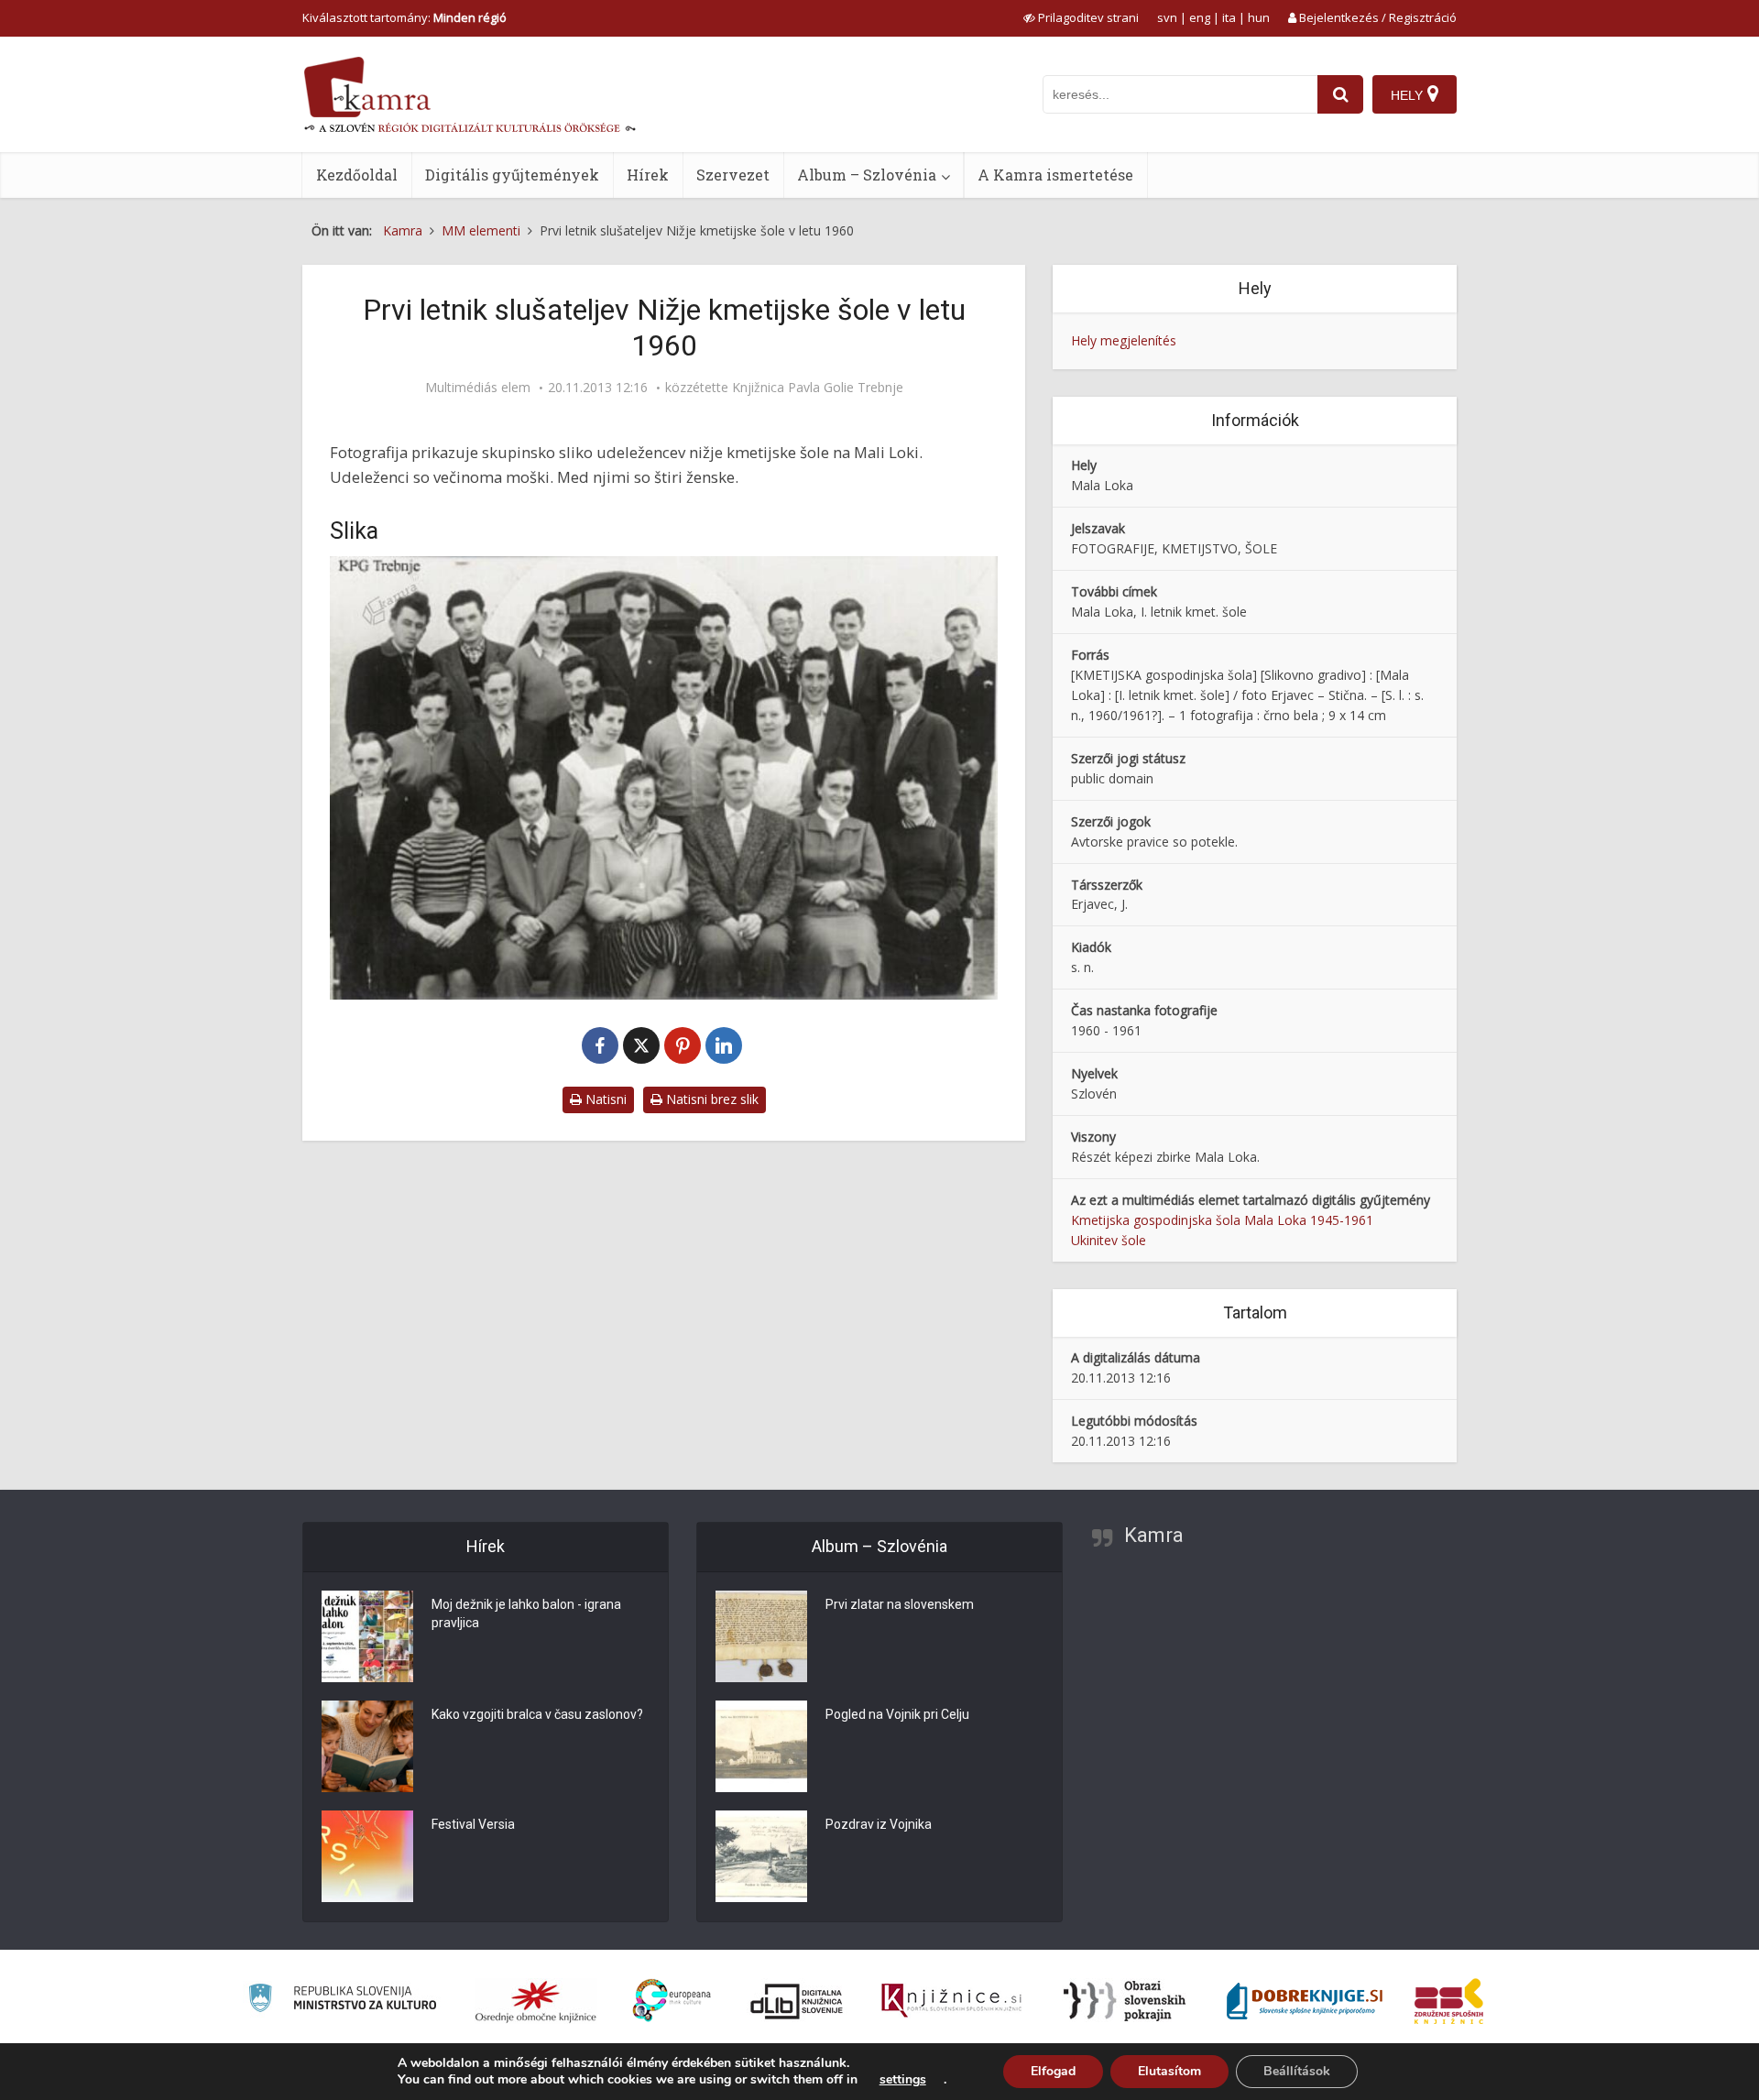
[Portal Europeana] (672, 2001)
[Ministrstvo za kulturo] (342, 2001)
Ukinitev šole (1109, 1240)
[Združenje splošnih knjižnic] (1449, 2001)
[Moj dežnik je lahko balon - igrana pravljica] (367, 1636)
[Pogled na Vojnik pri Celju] (761, 1746)
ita (1229, 17)
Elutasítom (1169, 2071)
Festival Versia (473, 1824)
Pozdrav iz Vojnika (879, 1824)
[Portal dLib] (797, 2001)
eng (1200, 17)
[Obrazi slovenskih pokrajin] (1125, 2001)
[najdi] (1340, 94)
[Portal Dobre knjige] (1305, 2001)
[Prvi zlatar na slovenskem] (761, 1636)
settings (903, 2080)
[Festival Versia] (367, 1856)
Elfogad (1053, 2071)
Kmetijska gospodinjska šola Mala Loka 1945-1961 (1222, 1220)
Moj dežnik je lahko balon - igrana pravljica (526, 1613)
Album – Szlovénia (867, 175)
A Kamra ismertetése (1055, 175)
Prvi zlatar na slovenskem (900, 1604)
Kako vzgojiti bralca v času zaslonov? (537, 1714)
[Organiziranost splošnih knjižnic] (536, 2001)
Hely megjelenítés (1124, 340)
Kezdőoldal (357, 175)
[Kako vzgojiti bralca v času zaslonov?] (367, 1746)
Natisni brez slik (710, 1099)
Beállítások (1297, 2071)
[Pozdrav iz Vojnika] (761, 1856)
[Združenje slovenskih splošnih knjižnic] (951, 2001)
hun (1259, 17)
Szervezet (733, 175)
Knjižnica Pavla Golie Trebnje (818, 388)
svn (1167, 17)
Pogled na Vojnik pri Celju (897, 1714)
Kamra (1154, 1535)
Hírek (648, 175)
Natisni (604, 1099)
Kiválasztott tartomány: (404, 17)
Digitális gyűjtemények (512, 175)
